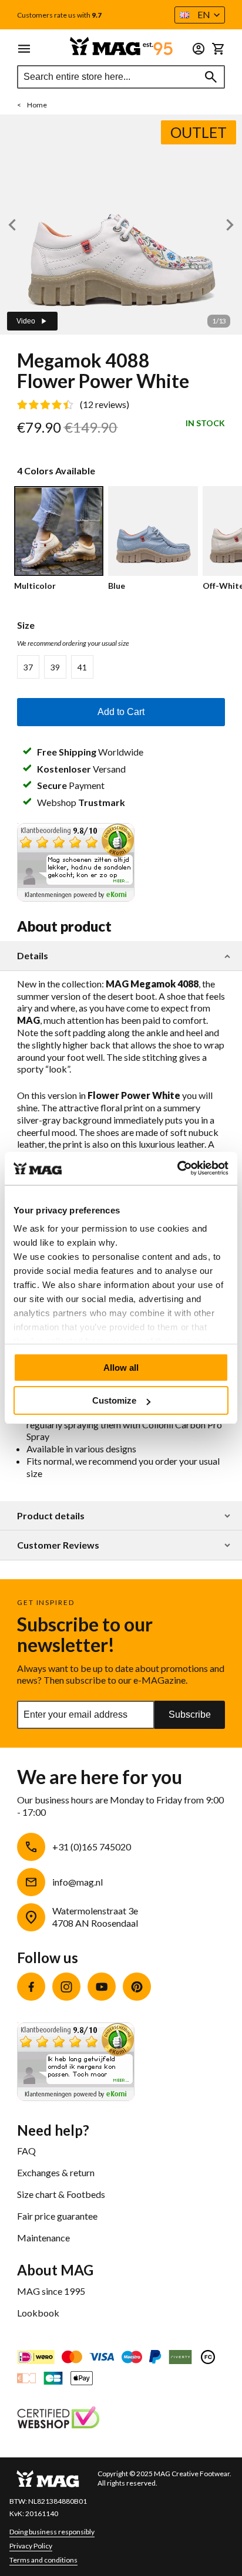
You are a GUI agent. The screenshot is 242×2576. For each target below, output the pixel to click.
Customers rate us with (59, 15)
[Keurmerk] (58, 2419)
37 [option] (28, 667)
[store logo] (121, 46)
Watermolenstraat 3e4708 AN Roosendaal (95, 1917)
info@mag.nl (78, 1882)
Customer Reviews (58, 1545)
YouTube (102, 1987)
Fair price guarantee (57, 2216)
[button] (200, 15)
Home (37, 105)
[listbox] (121, 667)
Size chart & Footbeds (61, 2194)
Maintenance (43, 2238)
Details (33, 956)
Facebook (31, 1987)
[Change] (199, 49)
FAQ (26, 2151)
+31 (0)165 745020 (92, 1847)
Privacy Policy (31, 2546)
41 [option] (82, 667)
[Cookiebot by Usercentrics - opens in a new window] (177, 1168)
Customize (114, 1400)
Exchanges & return (56, 2172)
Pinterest (137, 1987)
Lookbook (38, 2313)
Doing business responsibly (52, 2532)
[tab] (121, 956)
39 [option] (55, 667)
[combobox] (121, 77)
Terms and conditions (43, 2560)
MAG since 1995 (51, 2291)
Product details (51, 1516)
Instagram (66, 1987)
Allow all (121, 1368)
